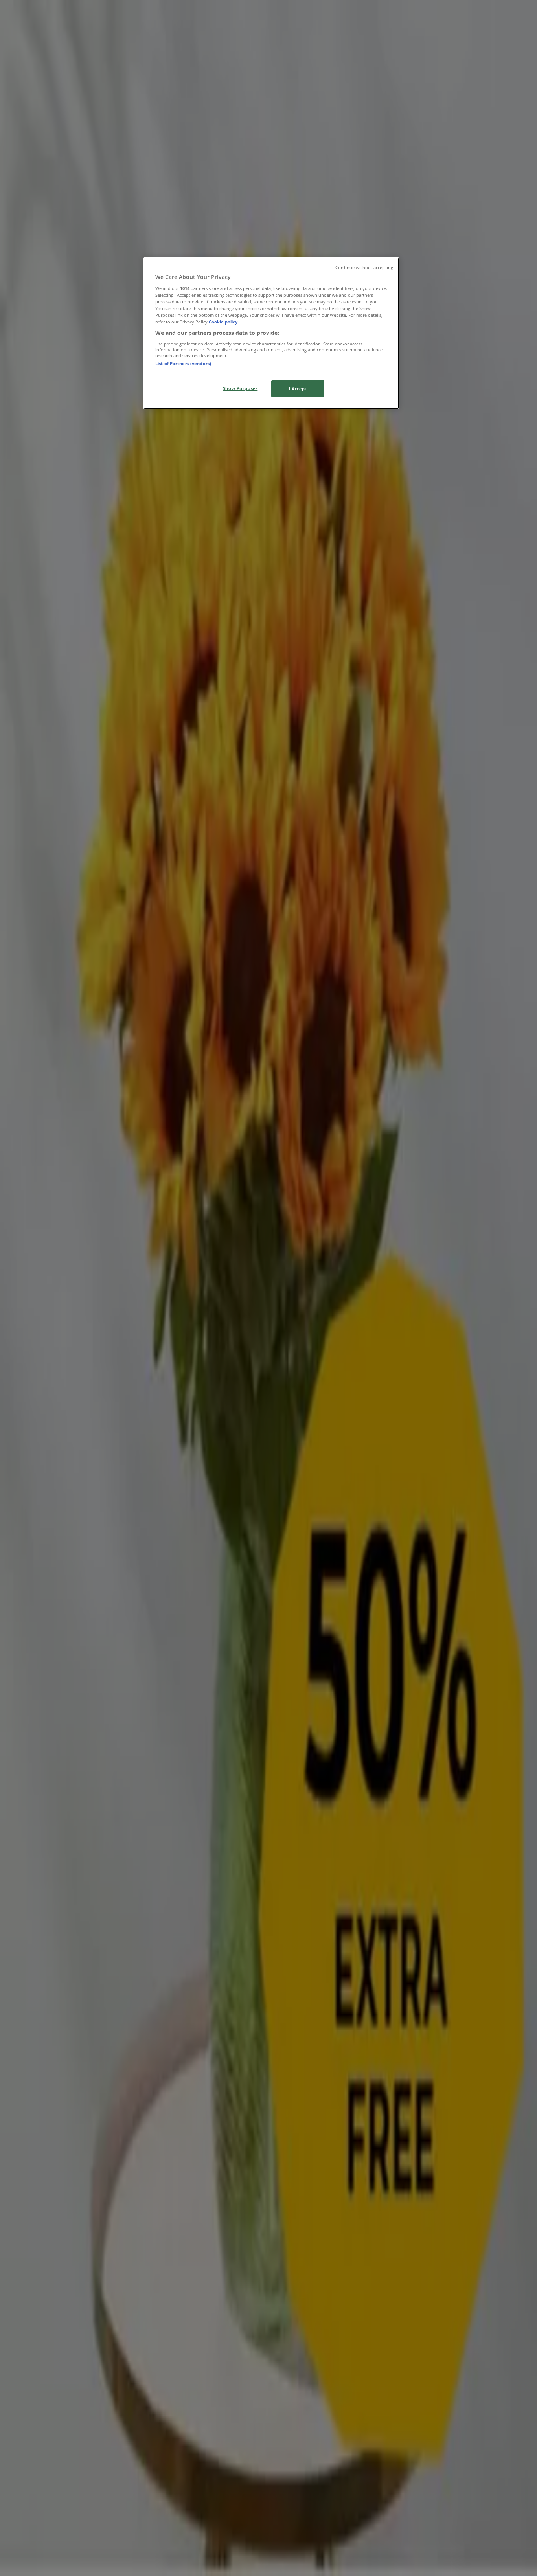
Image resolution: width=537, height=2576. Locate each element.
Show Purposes (240, 388)
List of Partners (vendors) (183, 363)
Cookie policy (223, 322)
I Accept (298, 389)
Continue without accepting (364, 268)
